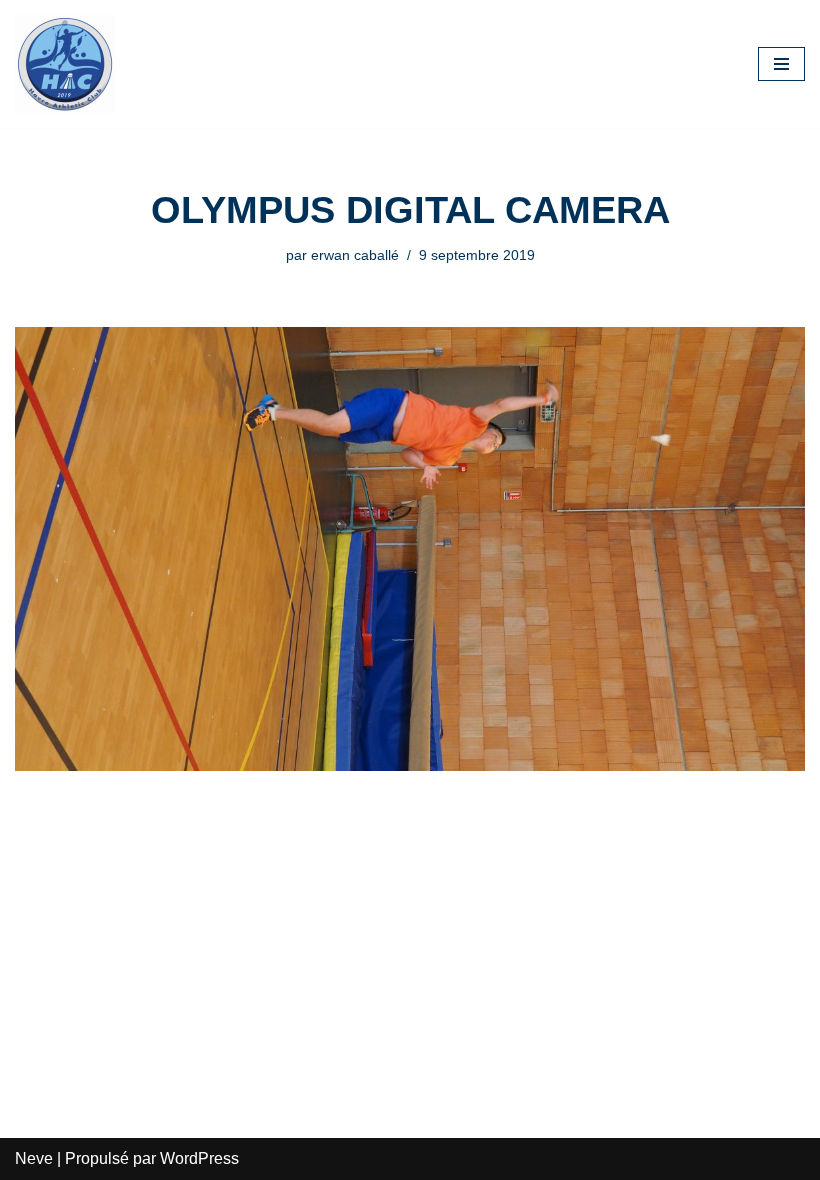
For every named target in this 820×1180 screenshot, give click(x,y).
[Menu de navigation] (781, 64)
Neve (34, 1158)
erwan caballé (355, 255)
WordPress (199, 1158)
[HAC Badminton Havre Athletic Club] (65, 64)
